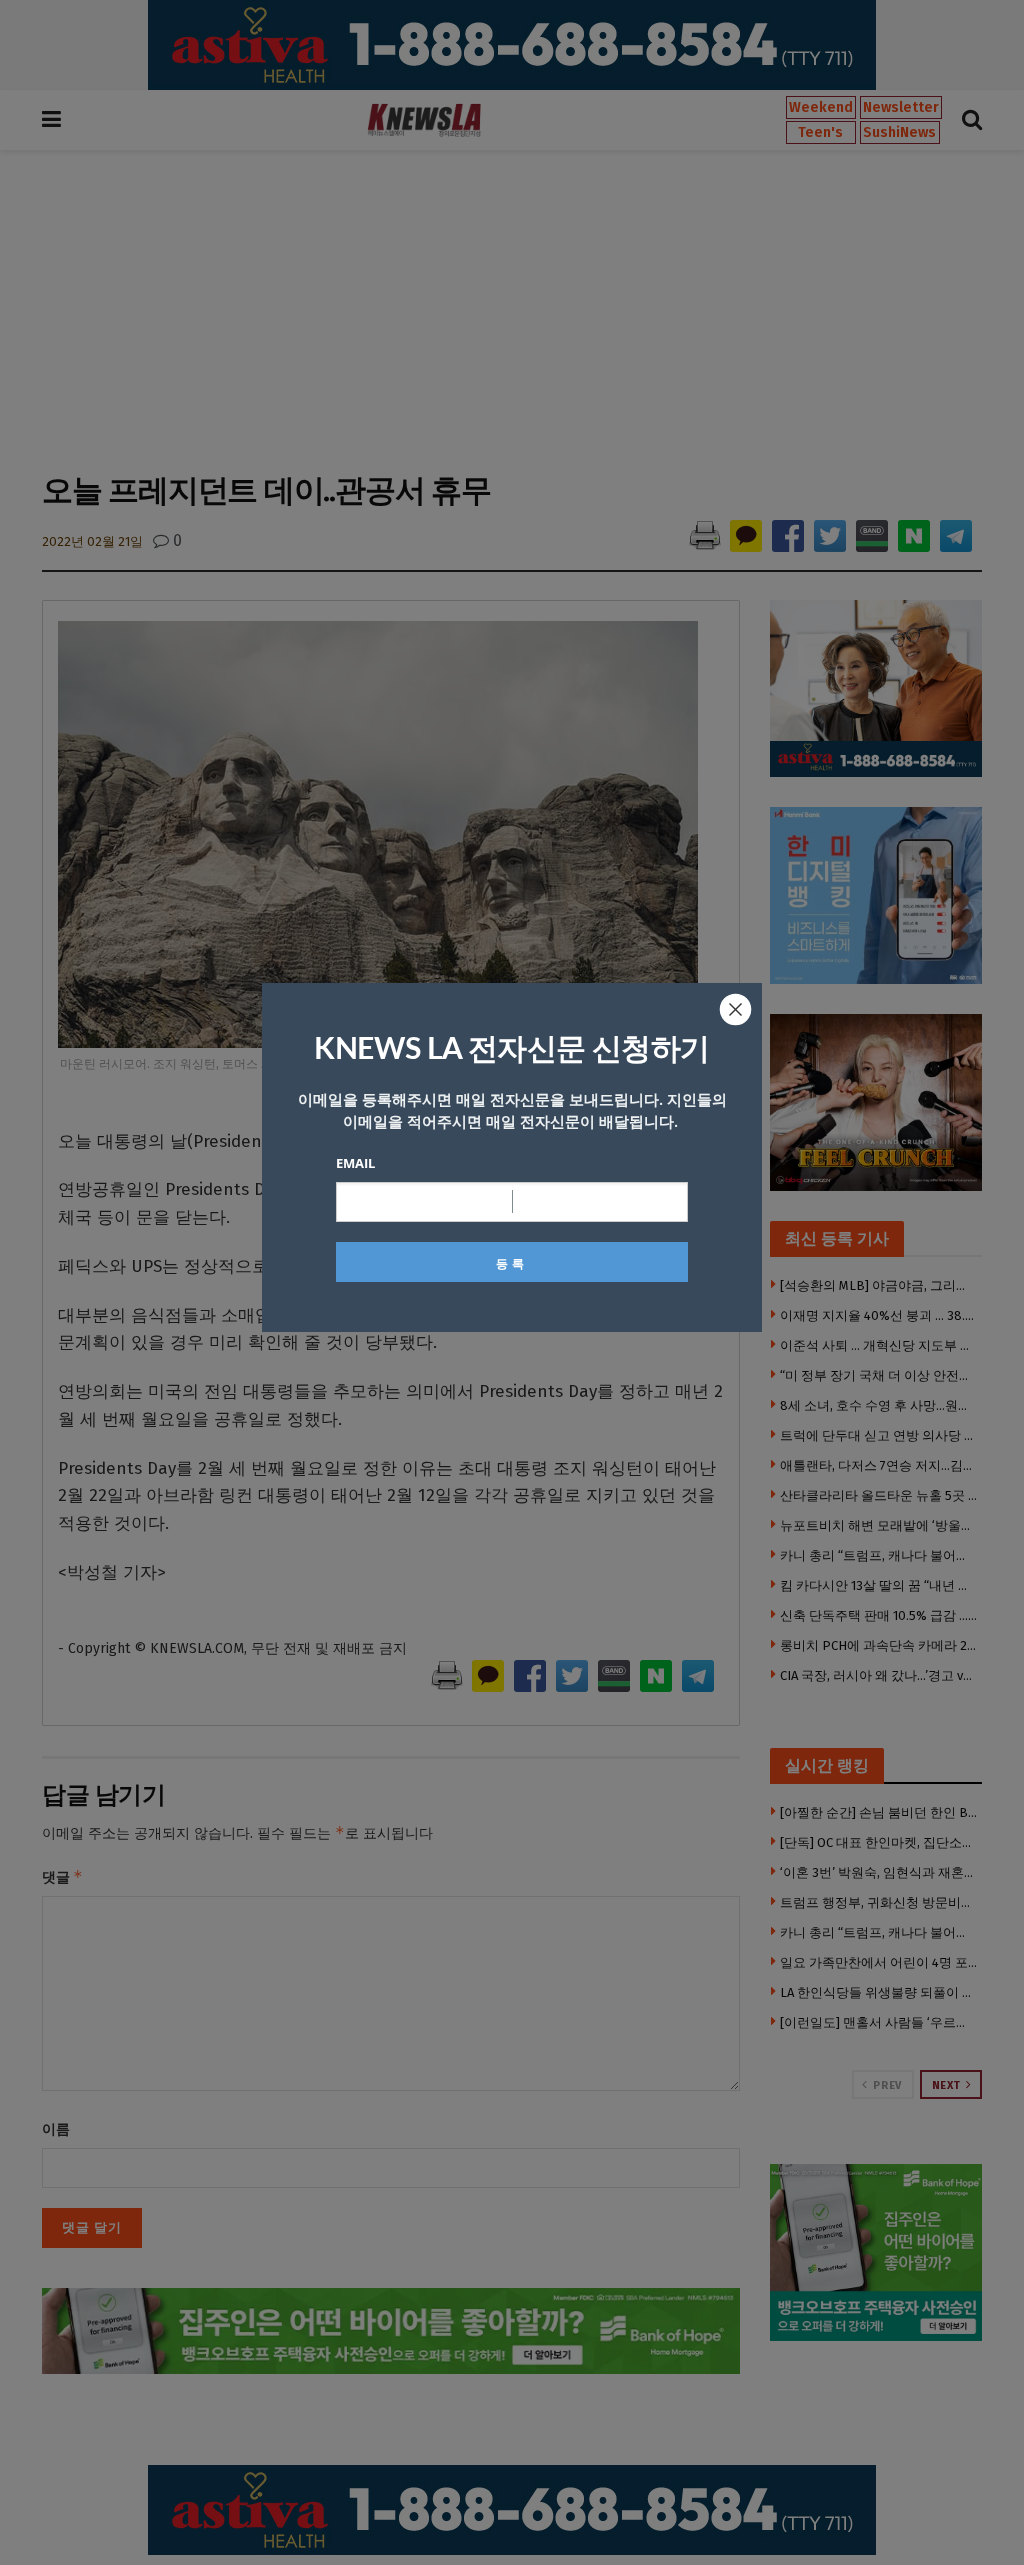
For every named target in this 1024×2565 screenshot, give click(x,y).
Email (355, 1163)
